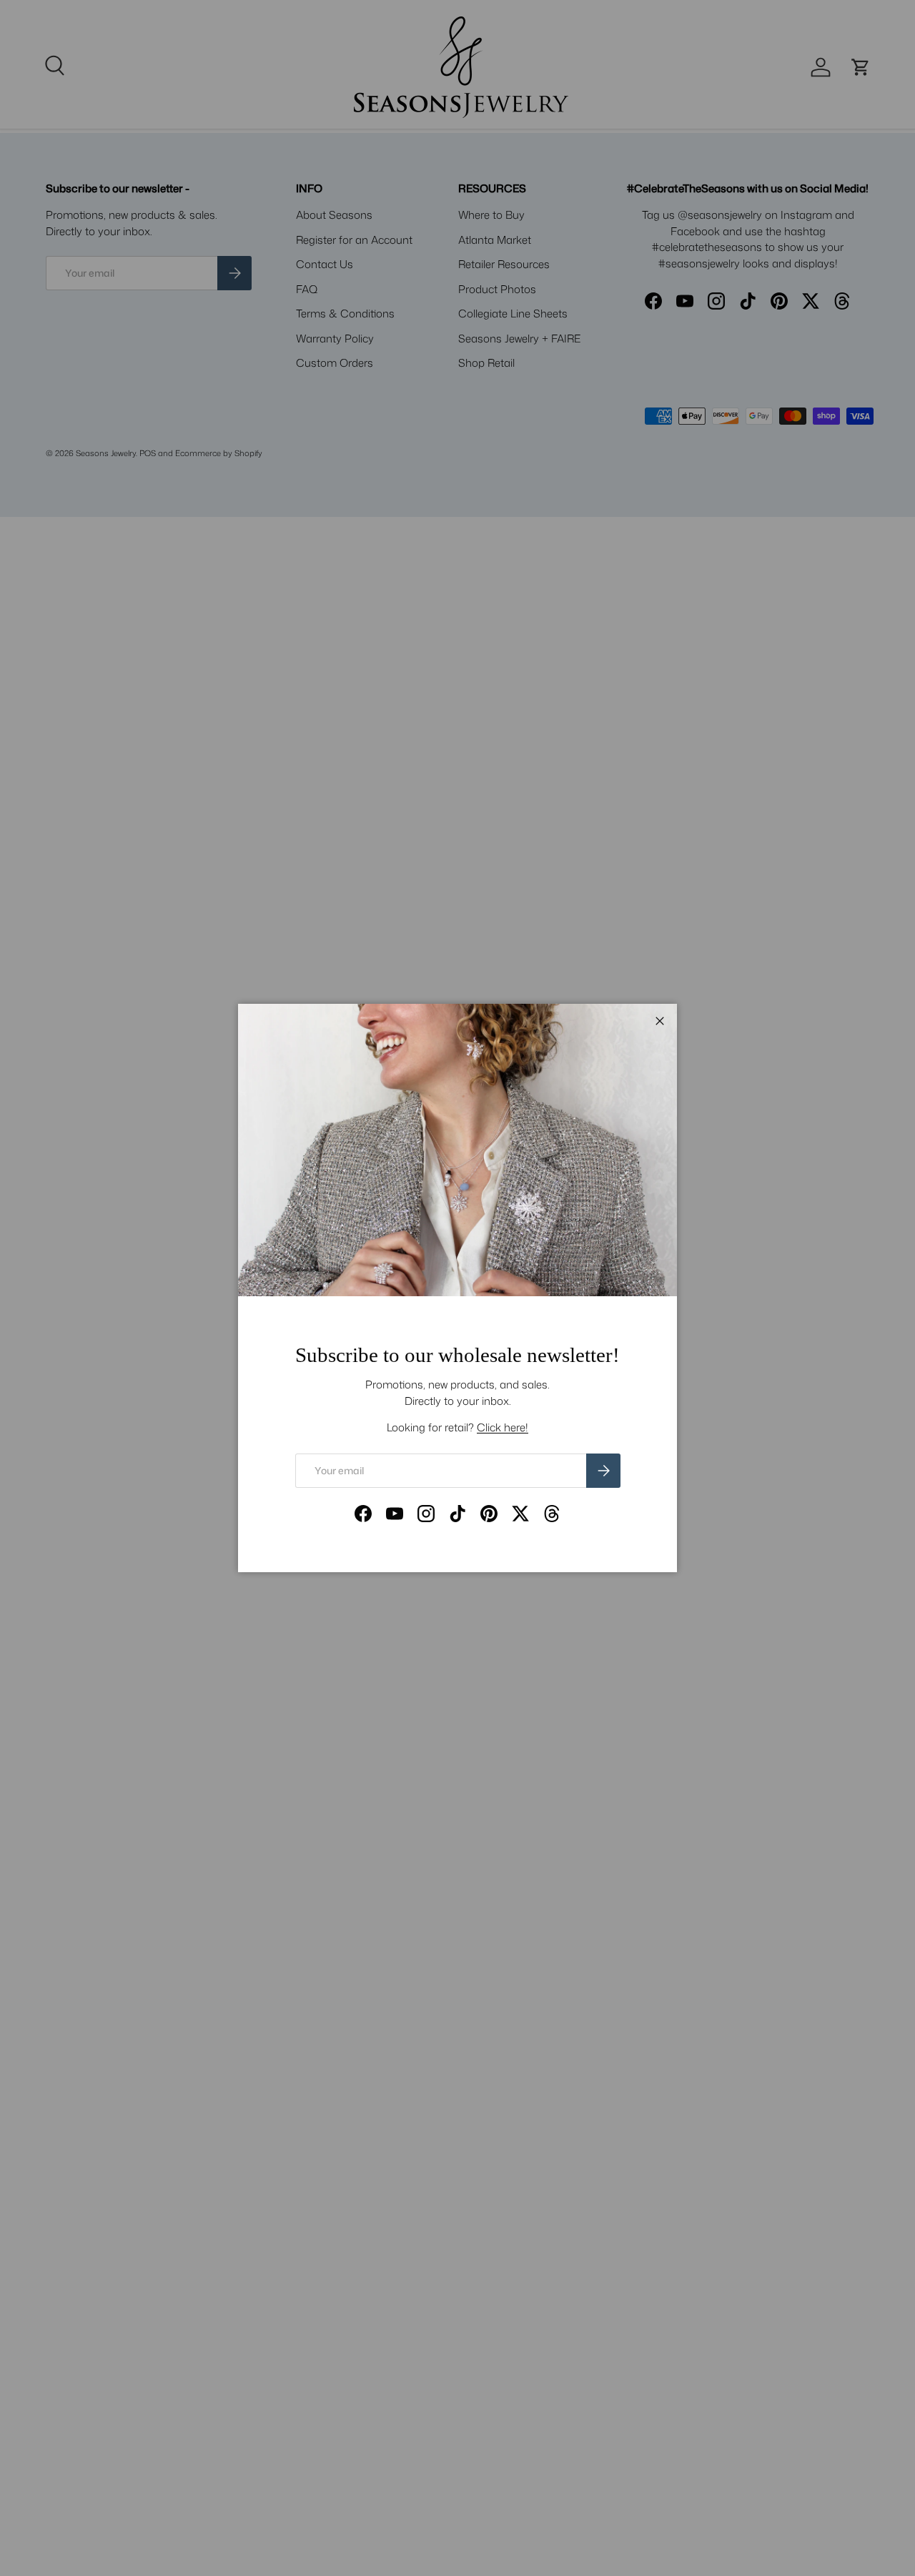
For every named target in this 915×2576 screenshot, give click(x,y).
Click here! (503, 1427)
